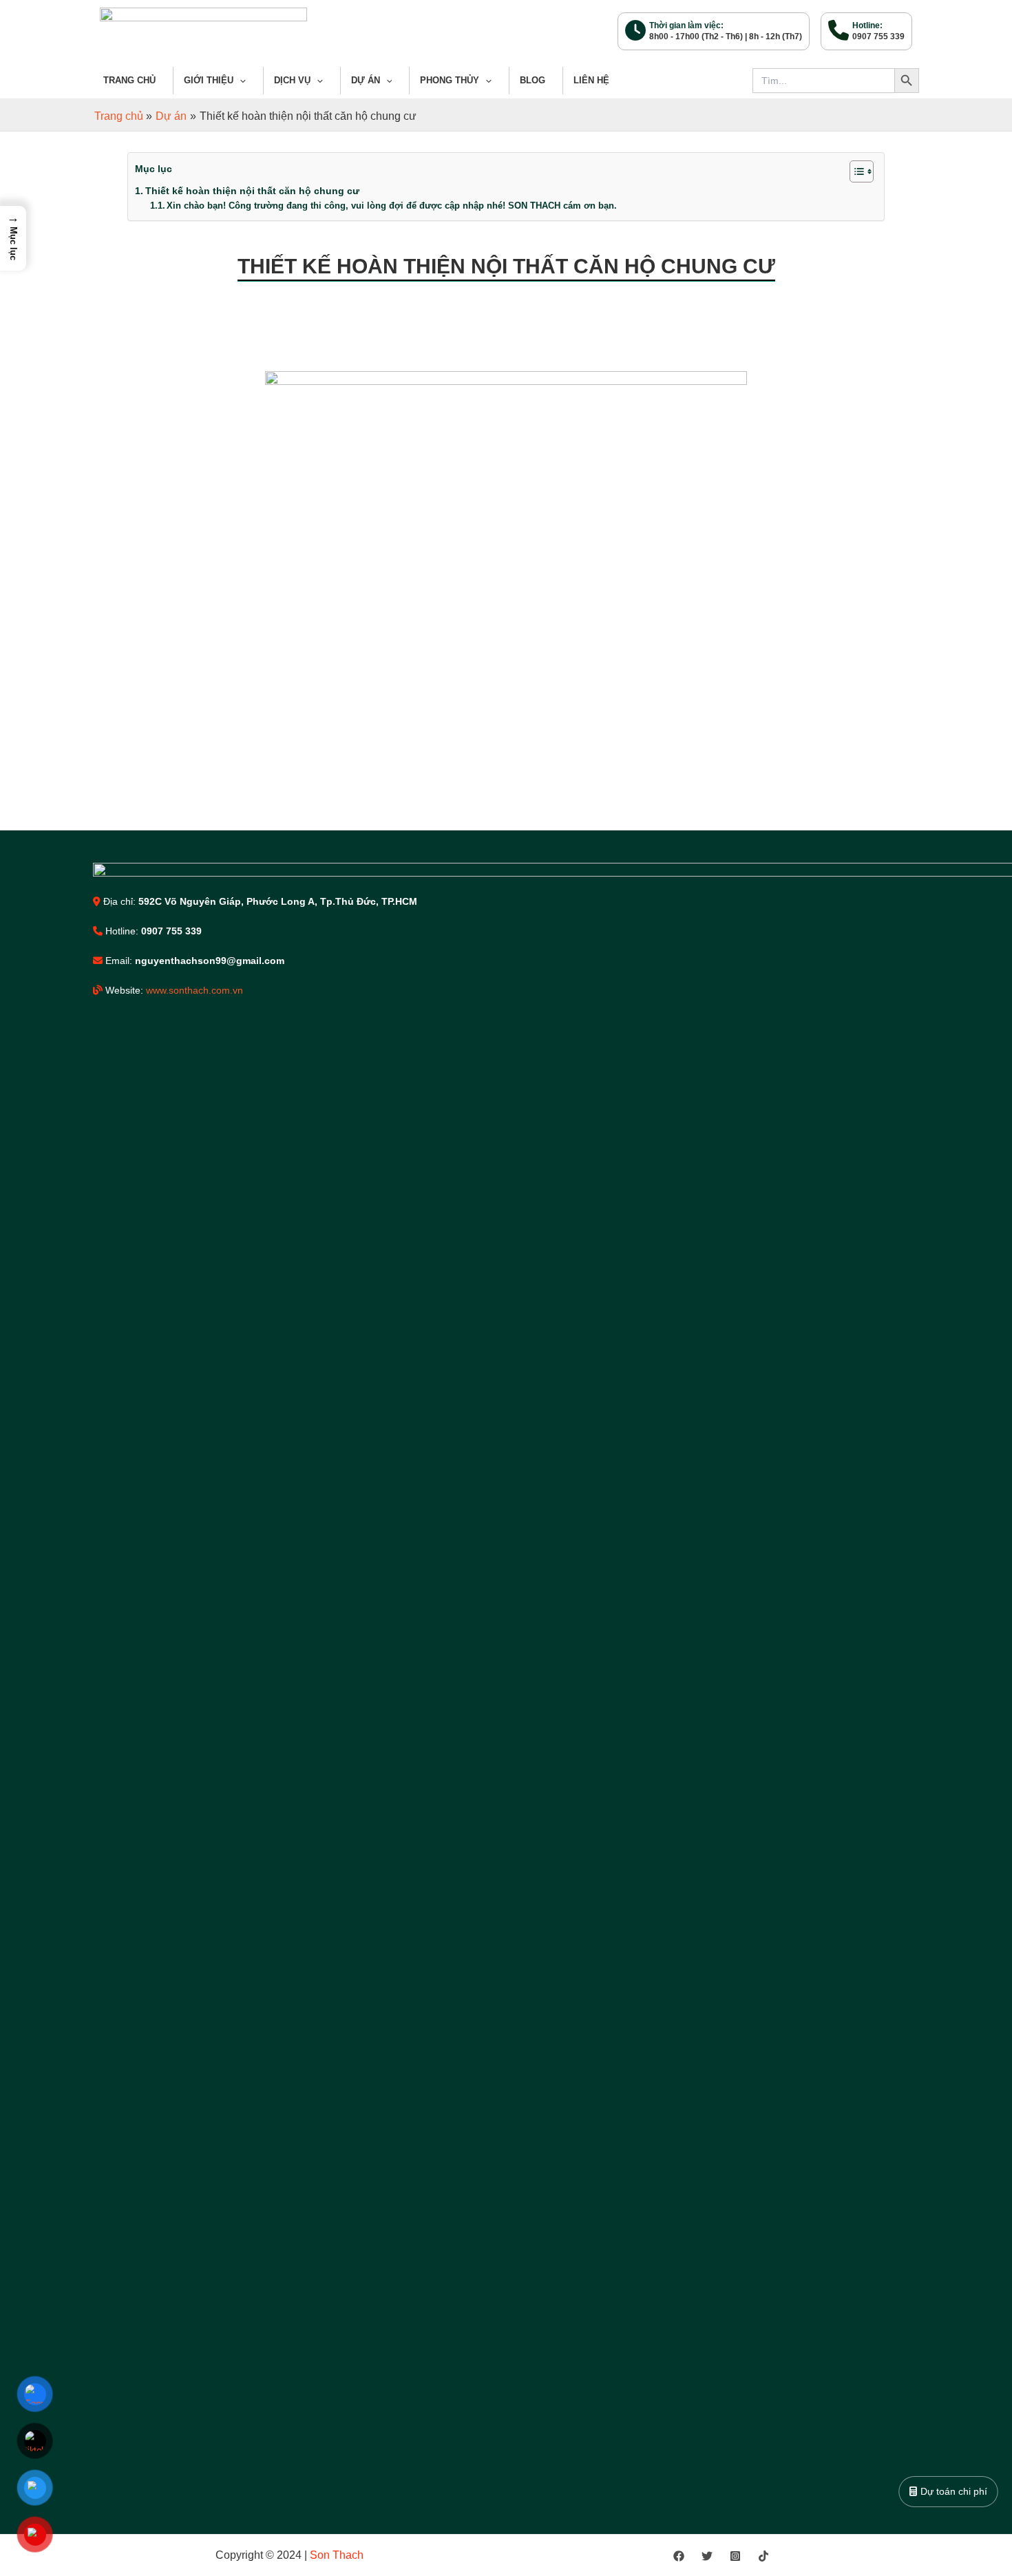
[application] (240, 81)
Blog (533, 80)
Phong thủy (450, 80)
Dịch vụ (292, 80)
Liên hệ (591, 80)
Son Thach (338, 2555)
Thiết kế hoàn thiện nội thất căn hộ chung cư (252, 191)
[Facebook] (679, 2556)
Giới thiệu (209, 80)
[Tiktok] (763, 2556)
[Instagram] (735, 2556)
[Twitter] (707, 2556)
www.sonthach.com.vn (194, 990)
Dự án (366, 80)
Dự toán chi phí (953, 2491)
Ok (604, 23)
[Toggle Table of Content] (855, 171)
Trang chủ (129, 80)
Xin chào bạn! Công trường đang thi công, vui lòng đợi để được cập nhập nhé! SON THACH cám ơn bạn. (392, 206)
